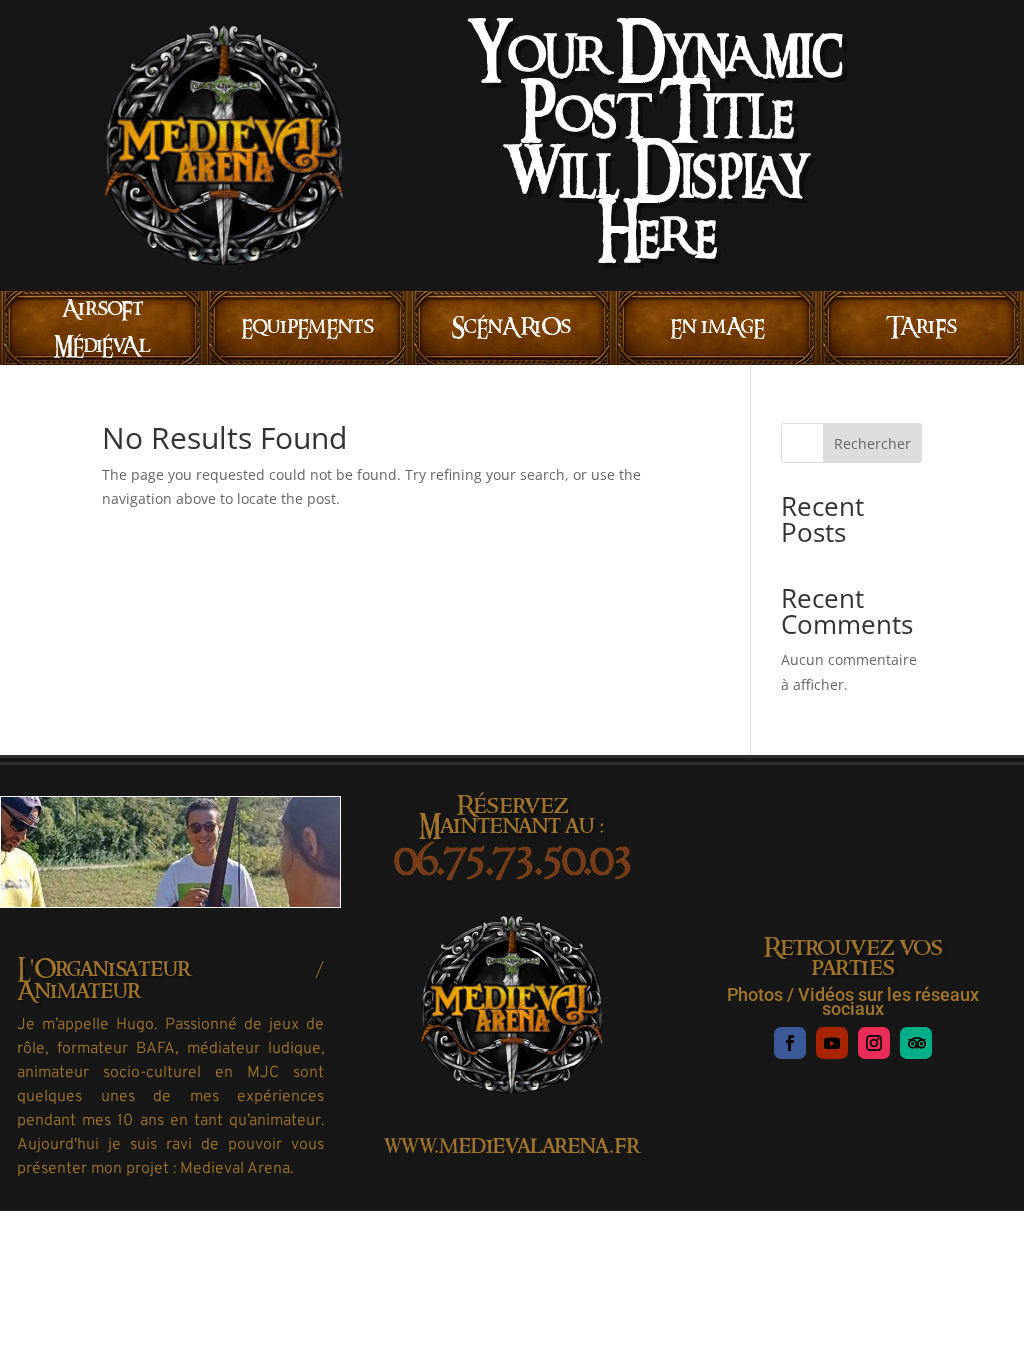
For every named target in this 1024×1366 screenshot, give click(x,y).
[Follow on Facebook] (790, 1043)
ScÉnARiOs (511, 327)
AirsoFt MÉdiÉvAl (102, 327)
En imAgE (717, 327)
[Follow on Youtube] (832, 1043)
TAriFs (921, 327)
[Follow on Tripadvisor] (916, 1043)
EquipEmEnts (307, 327)
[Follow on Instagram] (874, 1043)
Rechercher (872, 443)
